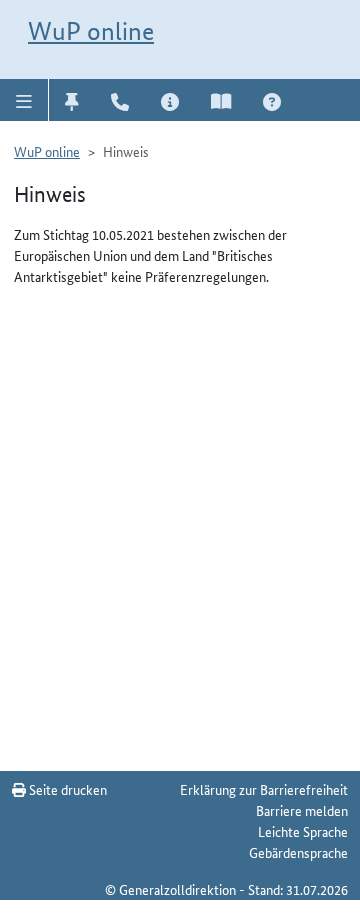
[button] (24, 100)
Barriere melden (302, 810)
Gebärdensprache (298, 852)
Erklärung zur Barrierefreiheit (264, 789)
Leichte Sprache (303, 831)
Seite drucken (66, 789)
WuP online (91, 31)
